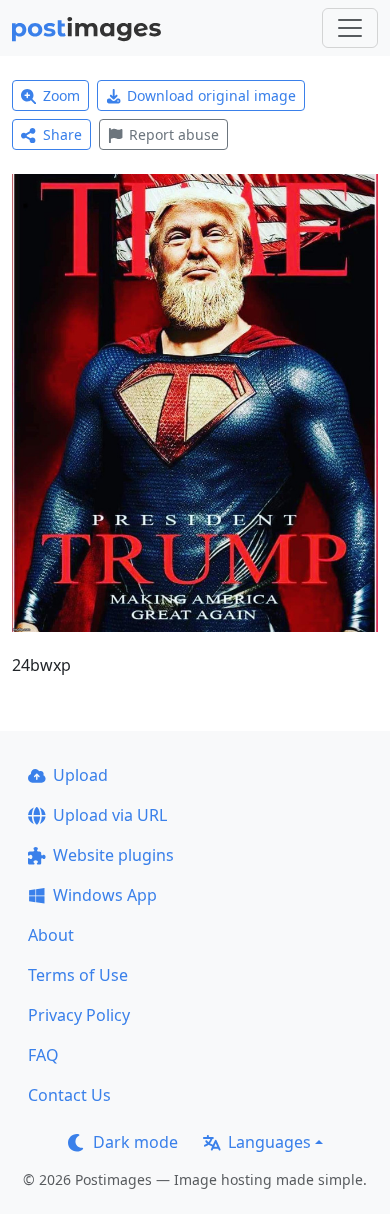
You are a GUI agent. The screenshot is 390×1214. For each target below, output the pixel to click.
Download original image (211, 95)
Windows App (105, 895)
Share (62, 134)
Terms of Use (78, 975)
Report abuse (174, 134)
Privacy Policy (79, 1015)
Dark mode (135, 1142)
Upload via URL (110, 815)
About (51, 935)
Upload (80, 775)
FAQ (43, 1055)
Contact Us (69, 1095)
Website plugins (113, 855)
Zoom (61, 95)
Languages (269, 1142)
